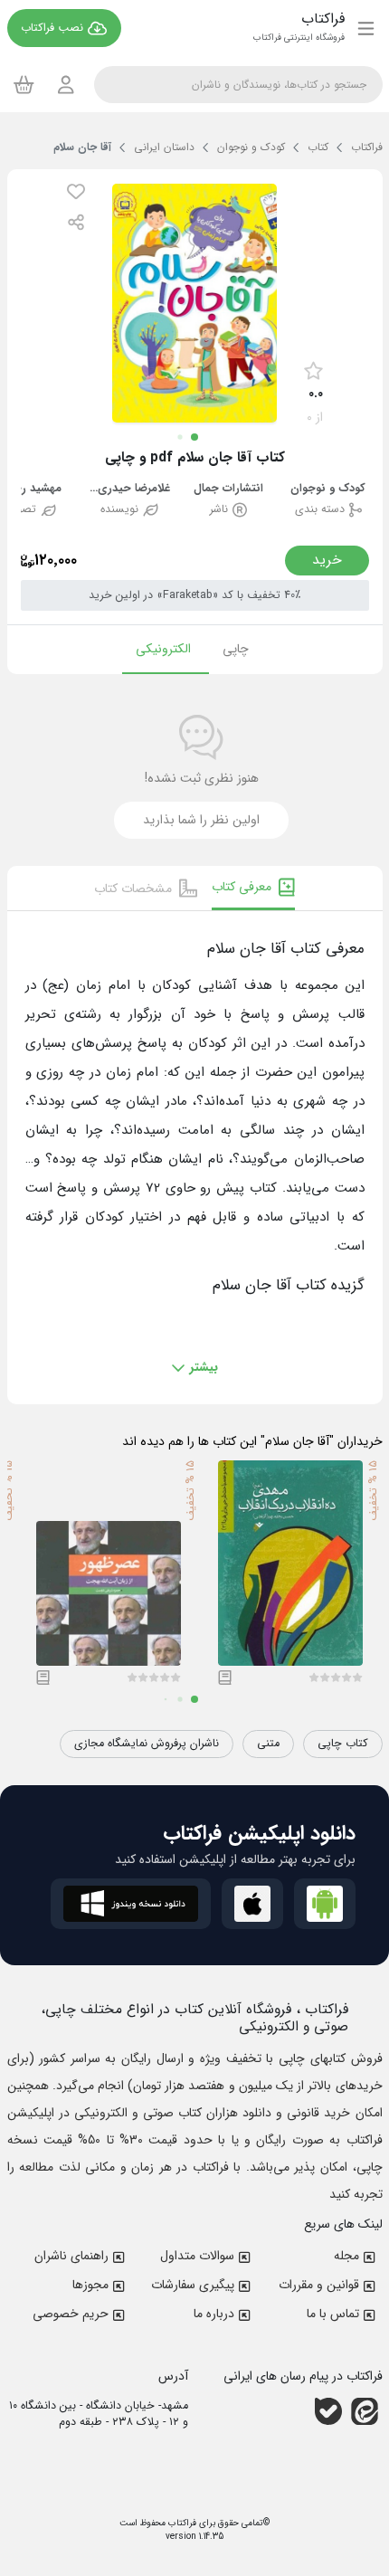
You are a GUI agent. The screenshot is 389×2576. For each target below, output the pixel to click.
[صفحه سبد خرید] (24, 84)
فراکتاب (181, 2523)
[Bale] (328, 2410)
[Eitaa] (365, 2410)
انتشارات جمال (228, 489)
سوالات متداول (197, 2256)
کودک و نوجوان (328, 489)
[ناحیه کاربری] (66, 85)
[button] (76, 191)
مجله (346, 2256)
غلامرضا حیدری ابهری (129, 489)
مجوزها (90, 2285)
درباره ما (214, 2314)
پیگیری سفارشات (193, 2285)
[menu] (366, 28)
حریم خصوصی (71, 2314)
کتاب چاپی (343, 1744)
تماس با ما (333, 2314)
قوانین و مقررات (319, 2285)
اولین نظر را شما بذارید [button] (201, 820)
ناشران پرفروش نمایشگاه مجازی (147, 1744)
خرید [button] (327, 560)
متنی (268, 1744)
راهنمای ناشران (71, 2256)
